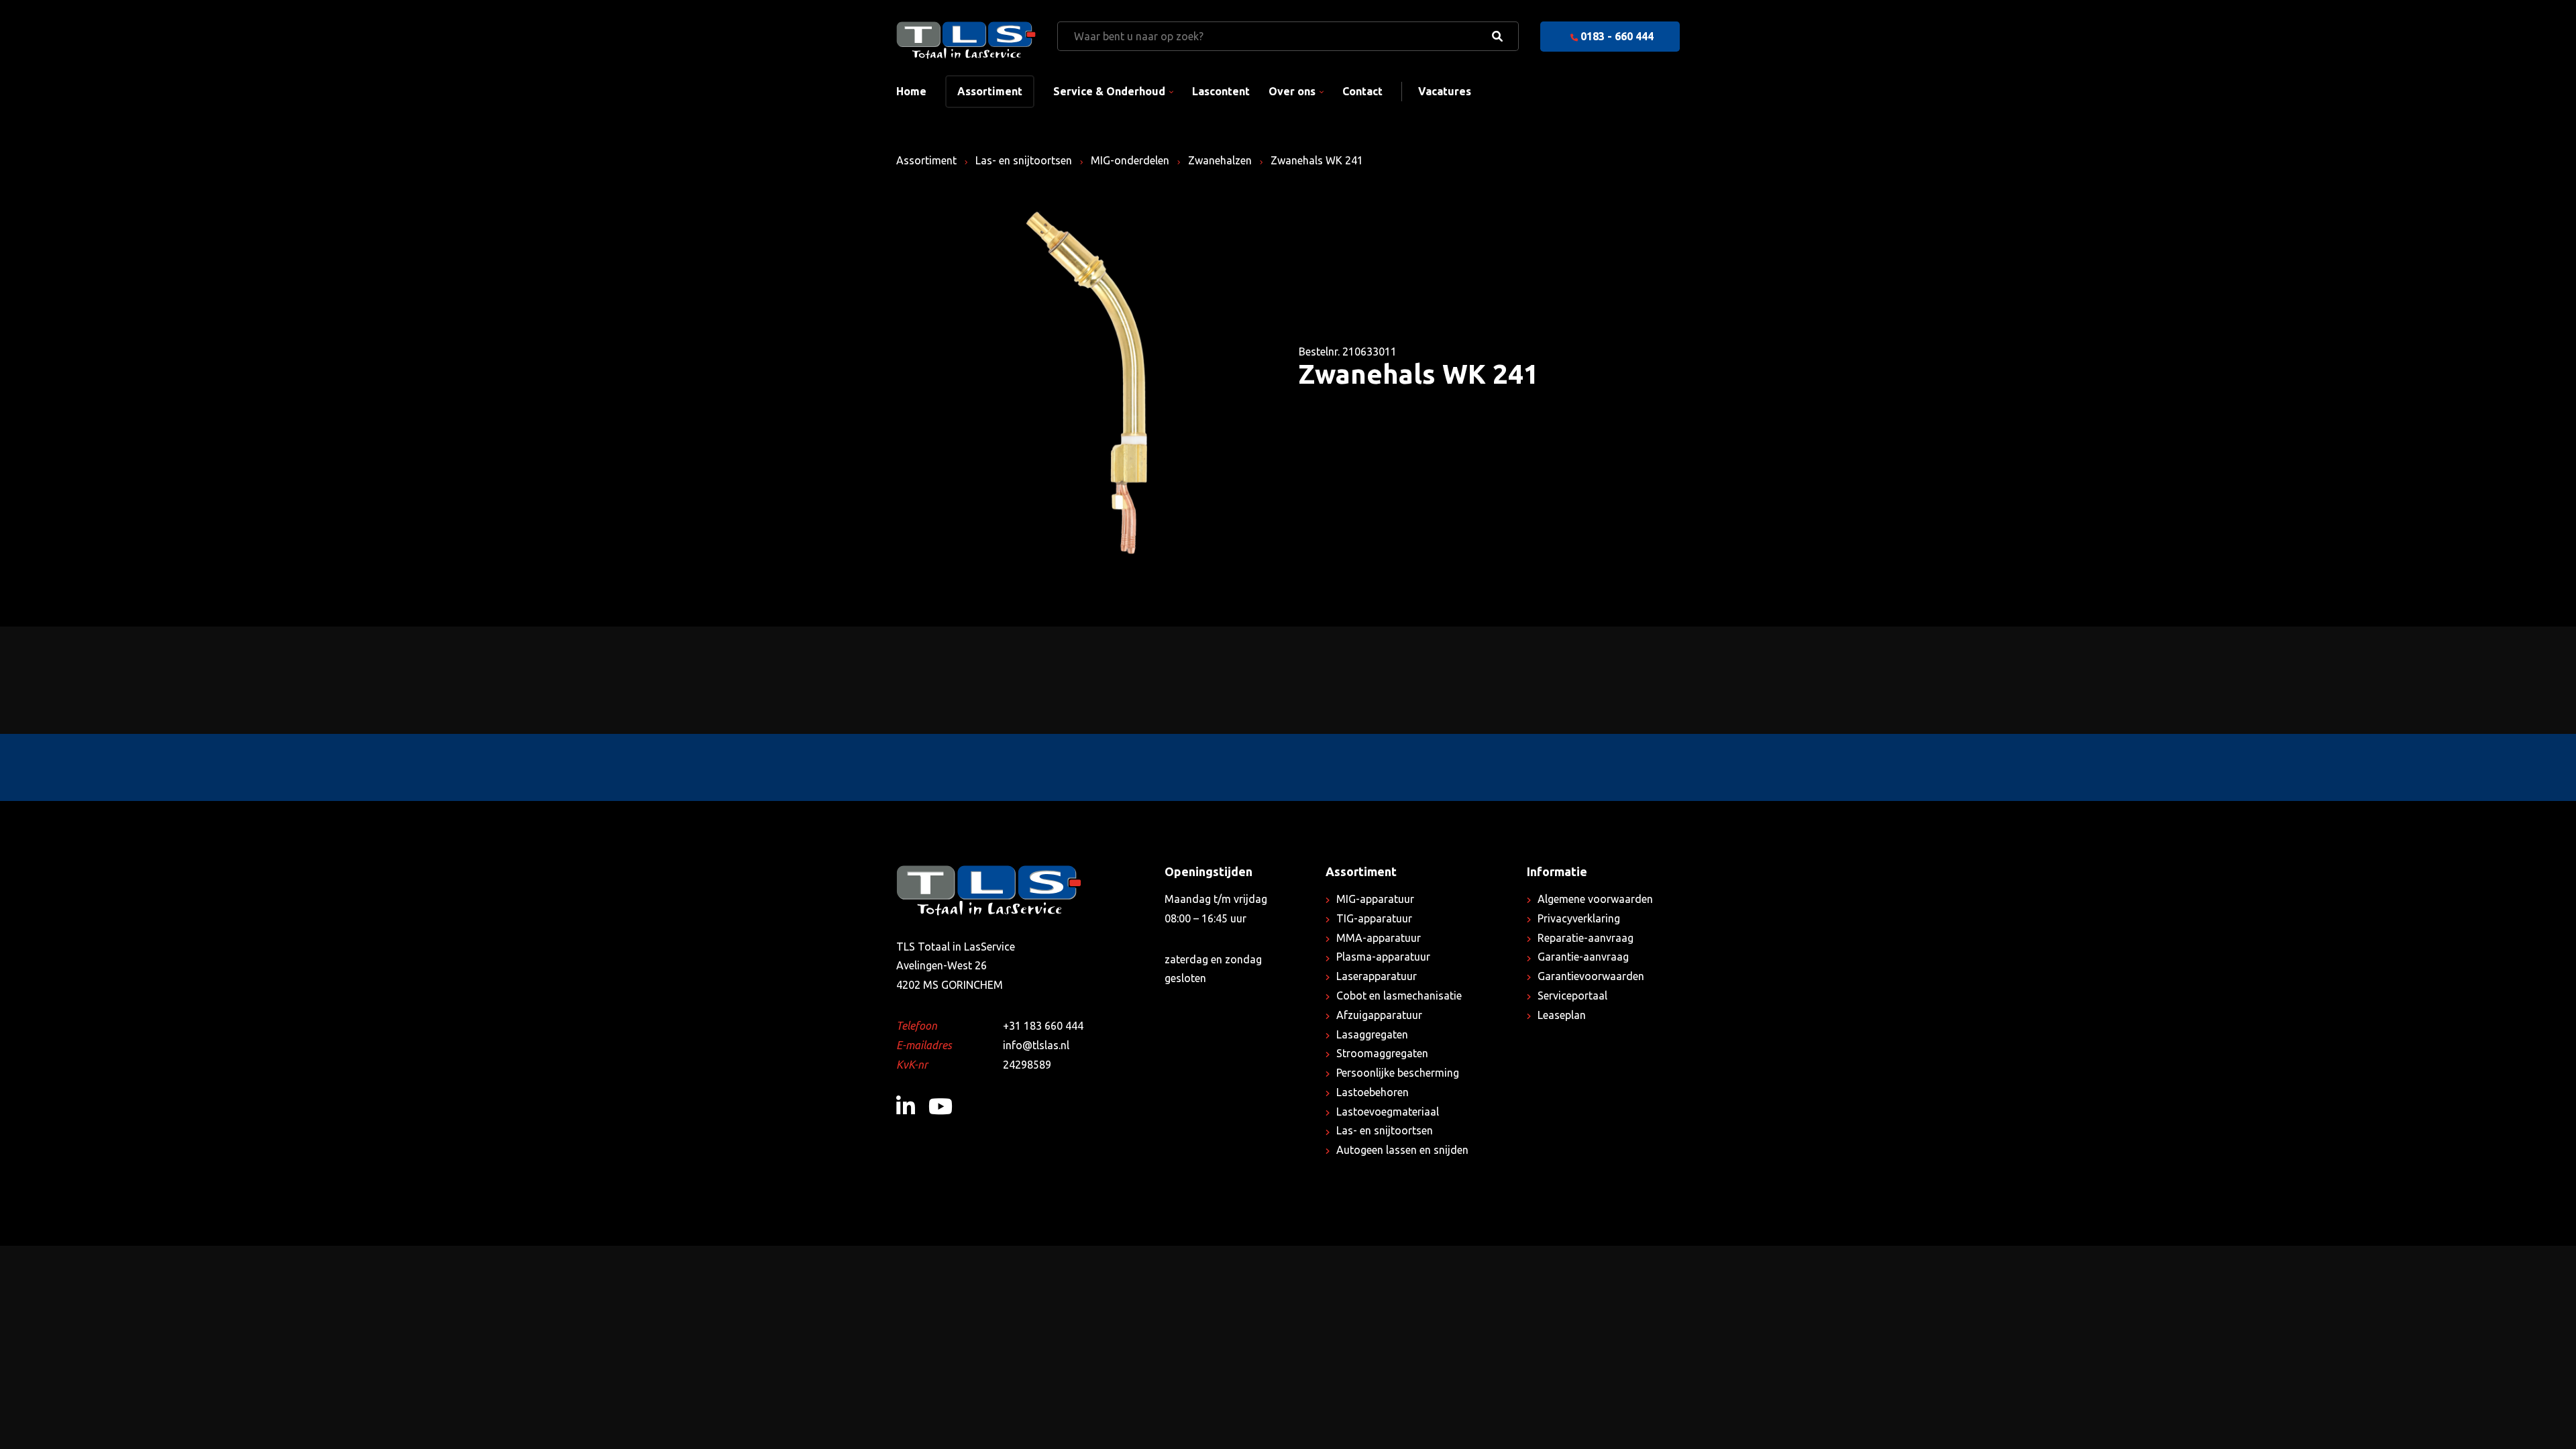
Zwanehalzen (1220, 160)
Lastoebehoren (1373, 1092)
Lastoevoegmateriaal (1388, 1112)
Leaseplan (1562, 1015)
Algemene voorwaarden (1595, 899)
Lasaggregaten (1372, 1034)
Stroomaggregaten (1382, 1053)
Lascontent (1221, 91)
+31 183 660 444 (1043, 1026)
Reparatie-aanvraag (1586, 938)
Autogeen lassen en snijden (1402, 1150)
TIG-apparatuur (1374, 918)
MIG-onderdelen (1130, 160)
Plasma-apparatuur (1383, 957)
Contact (1362, 91)
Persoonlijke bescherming (1398, 1073)
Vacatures (1445, 91)
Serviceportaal (1572, 996)
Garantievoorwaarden (1591, 976)
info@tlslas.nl (1036, 1045)
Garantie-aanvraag (1583, 957)
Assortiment (990, 91)
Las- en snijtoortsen (1024, 160)
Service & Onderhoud (1109, 91)
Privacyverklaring (1579, 918)
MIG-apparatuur (1375, 899)
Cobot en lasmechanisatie (1399, 996)
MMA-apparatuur (1379, 938)
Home (911, 91)
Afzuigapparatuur (1379, 1015)
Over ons (1292, 91)
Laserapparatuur (1377, 976)
